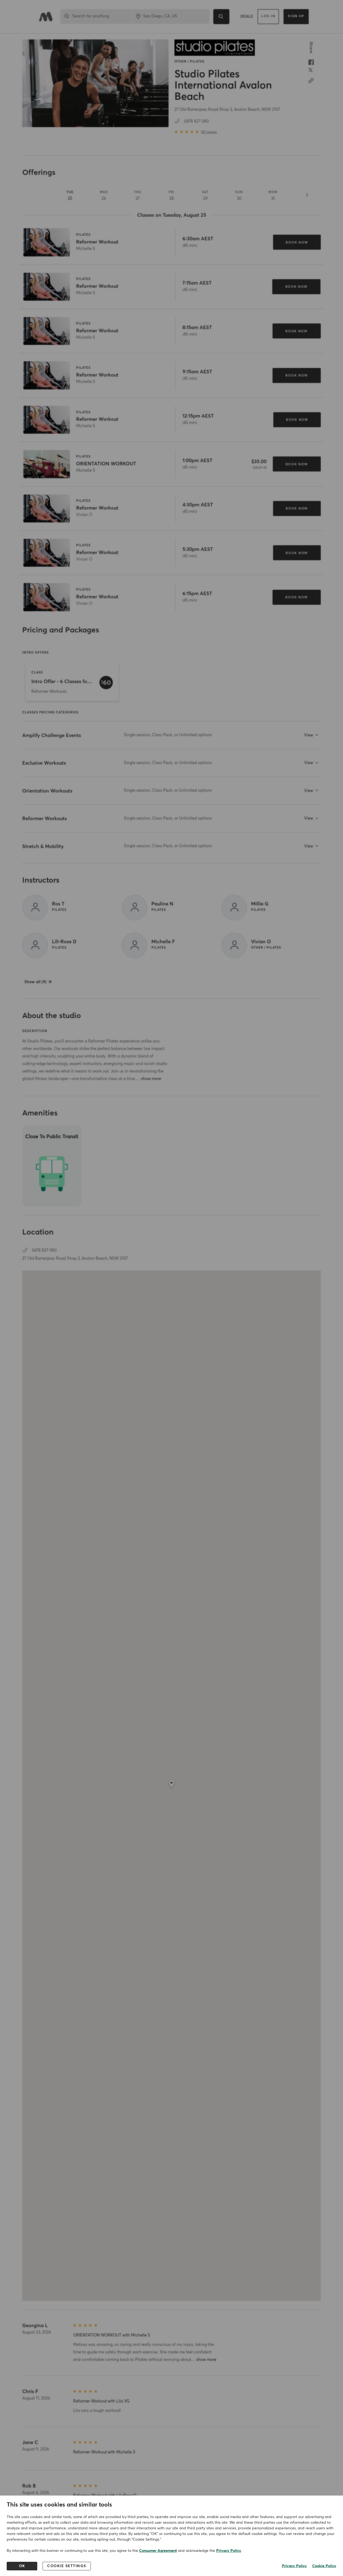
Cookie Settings (67, 2566)
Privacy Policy (229, 2551)
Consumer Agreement (158, 2551)
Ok (22, 2566)
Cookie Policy (324, 2566)
